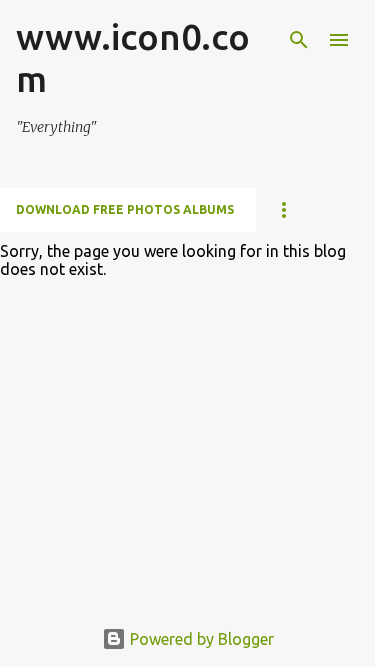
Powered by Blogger (200, 639)
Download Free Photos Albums (125, 209)
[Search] (299, 40)
